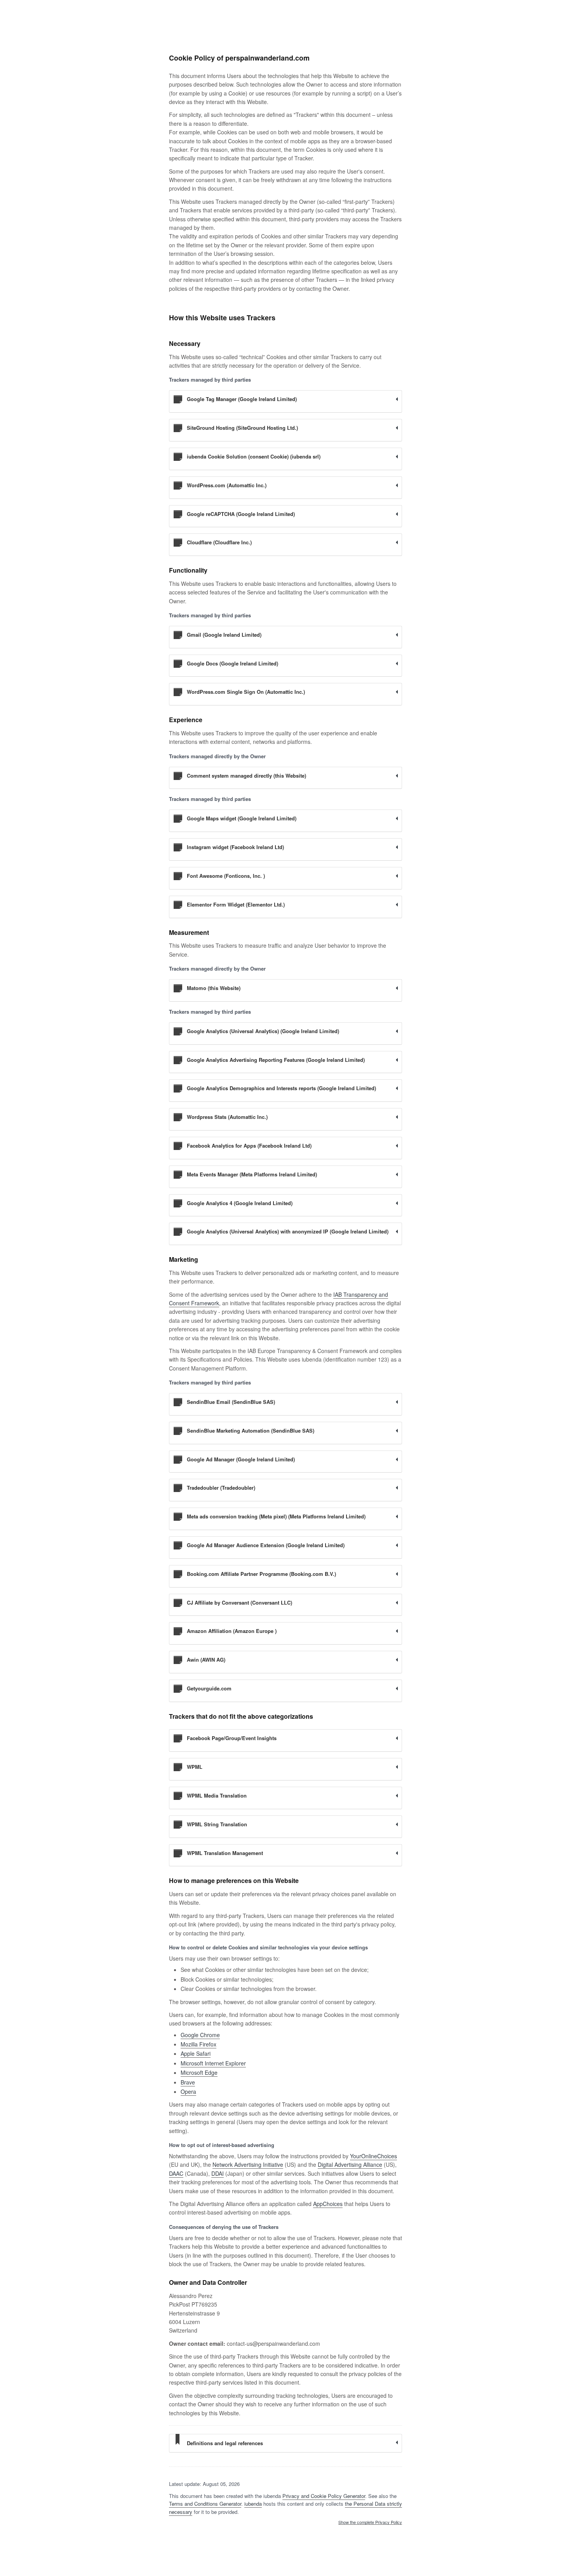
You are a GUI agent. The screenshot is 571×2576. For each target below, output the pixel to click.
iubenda (253, 2504)
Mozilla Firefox (198, 2044)
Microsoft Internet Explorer (213, 2063)
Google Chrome (200, 2035)
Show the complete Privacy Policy (370, 2522)
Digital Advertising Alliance (350, 2164)
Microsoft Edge (199, 2072)
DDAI (218, 2173)
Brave (188, 2082)
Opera (188, 2091)
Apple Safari (196, 2053)
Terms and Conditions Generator (205, 2504)
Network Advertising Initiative (248, 2164)
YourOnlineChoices (373, 2156)
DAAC (176, 2173)
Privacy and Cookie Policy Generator (324, 2496)
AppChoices (328, 2204)
